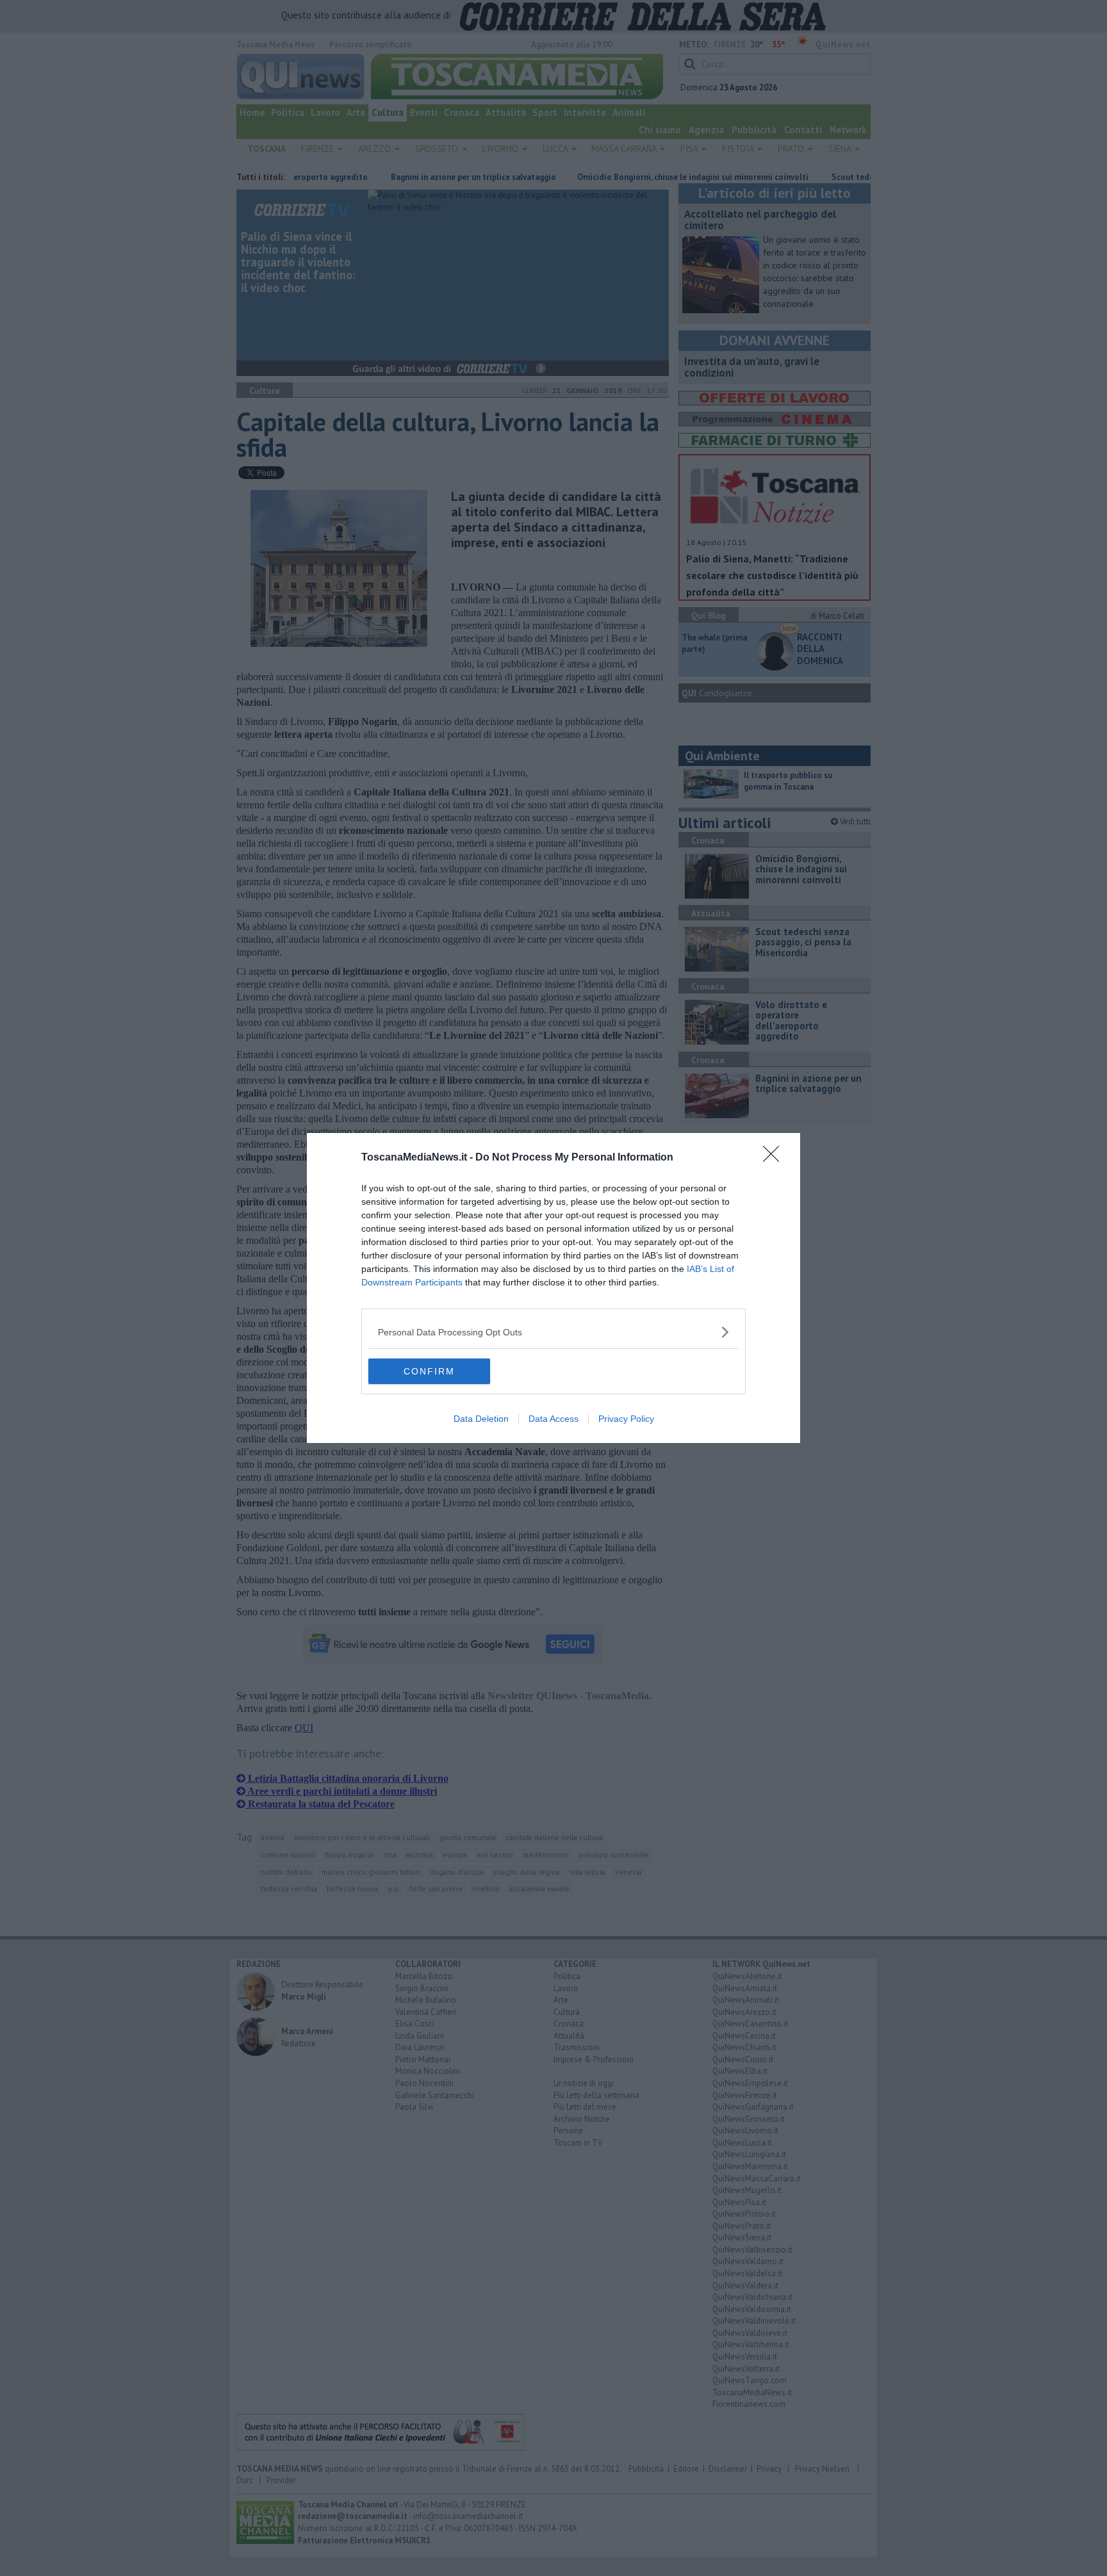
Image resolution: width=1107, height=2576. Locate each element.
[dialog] (553, 1288)
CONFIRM (429, 1371)
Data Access (553, 1419)
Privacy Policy (626, 1419)
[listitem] (553, 1332)
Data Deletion (481, 1419)
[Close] (775, 1158)
